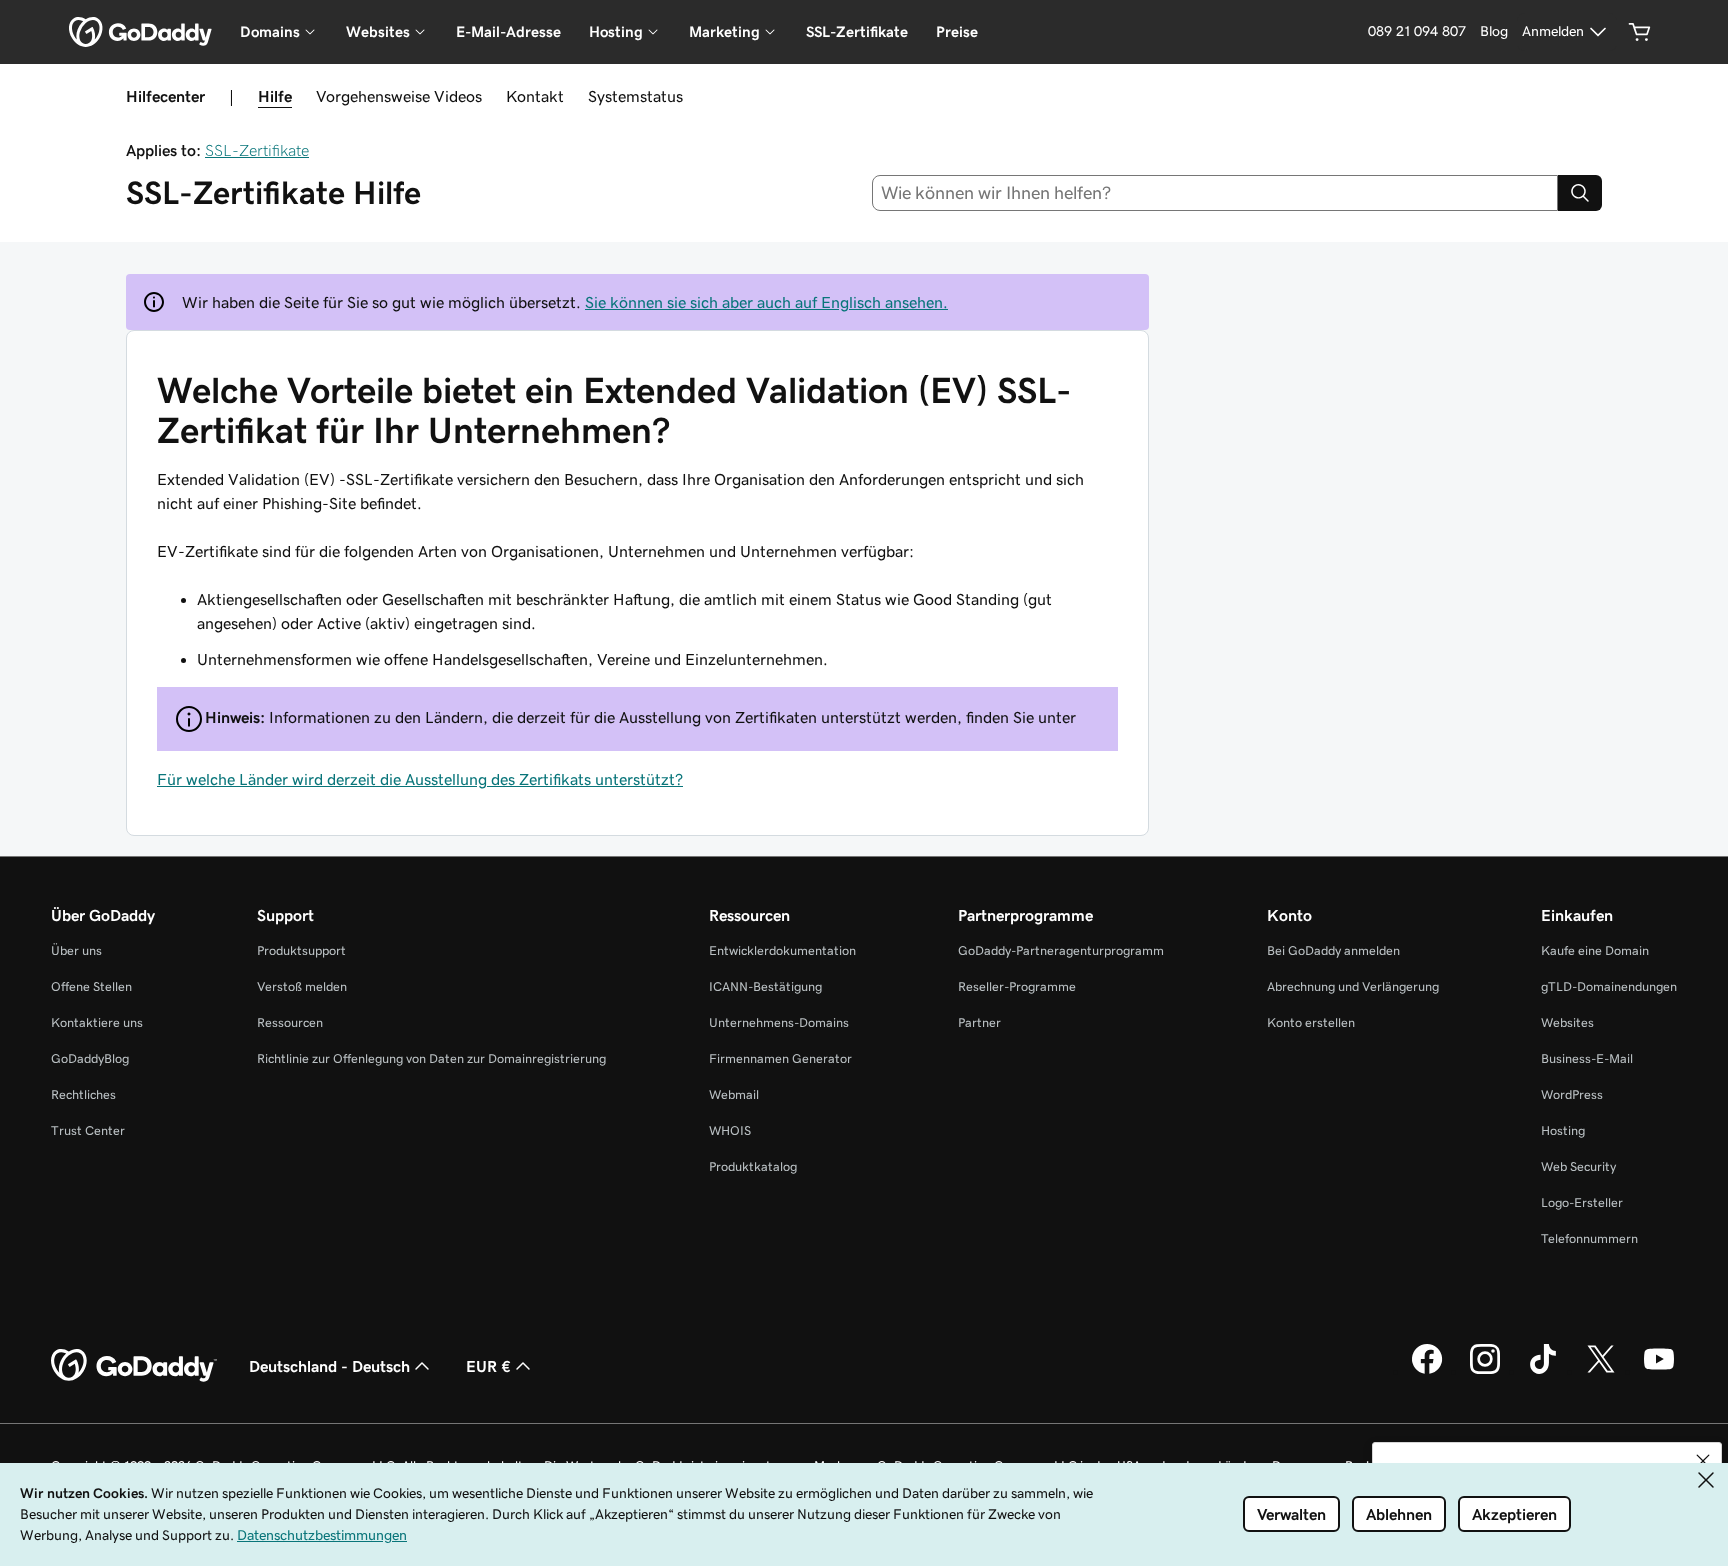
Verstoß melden (302, 986)
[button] (1703, 1461)
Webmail (734, 1094)
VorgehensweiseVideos (399, 96)
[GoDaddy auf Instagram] (1485, 1371)
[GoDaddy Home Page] (134, 1366)
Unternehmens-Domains (779, 1022)
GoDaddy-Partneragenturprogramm (1061, 950)
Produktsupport (301, 950)
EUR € (488, 1366)
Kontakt (535, 96)
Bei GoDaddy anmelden (1333, 950)
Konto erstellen (1311, 1022)
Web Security (1578, 1166)
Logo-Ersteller (1582, 1202)
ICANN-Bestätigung (765, 986)
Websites (1567, 1022)
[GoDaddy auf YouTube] (1659, 1371)
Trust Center (88, 1130)
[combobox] (1215, 193)
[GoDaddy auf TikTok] (1543, 1371)
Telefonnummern (1589, 1238)
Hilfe (275, 96)
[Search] (1580, 193)
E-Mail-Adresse (508, 31)
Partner (979, 1022)
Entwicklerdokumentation (782, 950)
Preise (957, 31)
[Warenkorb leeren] (1640, 32)
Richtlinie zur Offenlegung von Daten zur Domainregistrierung (431, 1058)
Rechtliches (83, 1094)
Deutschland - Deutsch (329, 1366)
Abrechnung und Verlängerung (1353, 986)
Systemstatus (635, 96)
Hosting (1563, 1130)
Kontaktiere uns (97, 1022)
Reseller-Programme (1017, 986)
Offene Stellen (91, 986)
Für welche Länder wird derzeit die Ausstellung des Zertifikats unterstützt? (420, 779)
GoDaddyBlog (90, 1058)
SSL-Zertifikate (857, 31)
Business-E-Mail (1587, 1058)
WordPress (1572, 1094)
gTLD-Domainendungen (1609, 986)
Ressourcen (290, 1022)
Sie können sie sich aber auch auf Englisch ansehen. (766, 302)
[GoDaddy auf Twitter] (1601, 1371)
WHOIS (730, 1130)
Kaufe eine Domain (1595, 950)
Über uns (76, 950)
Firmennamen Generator (780, 1058)
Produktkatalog (753, 1166)
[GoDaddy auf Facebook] (1427, 1371)
